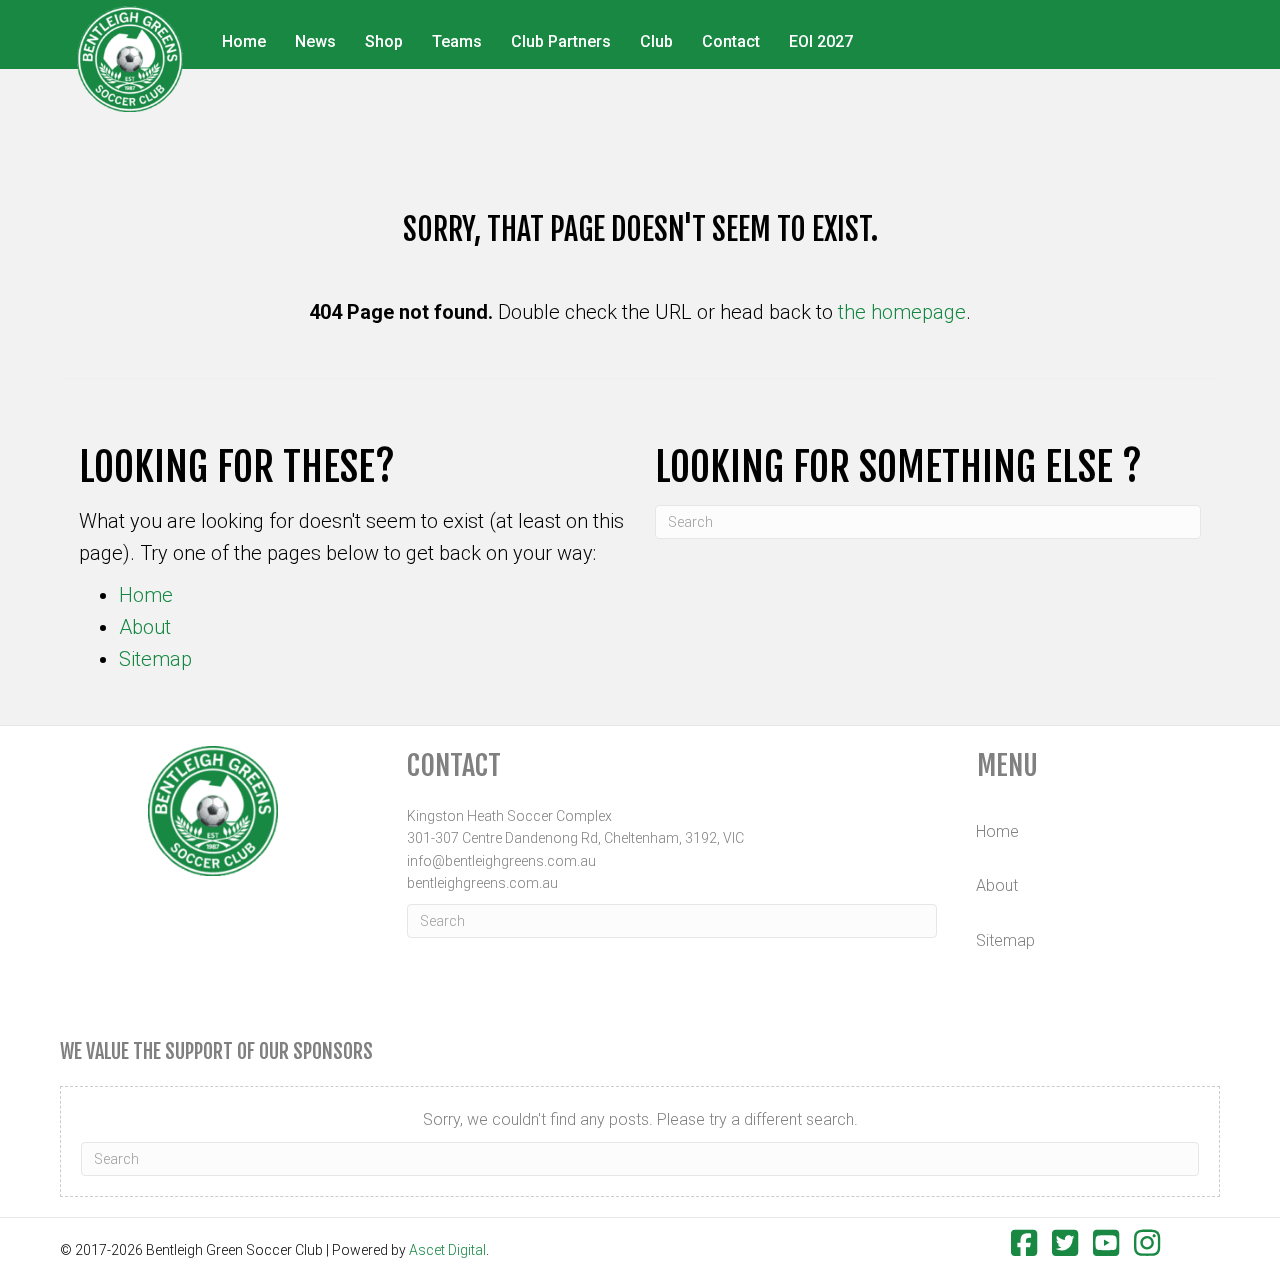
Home (244, 41)
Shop (384, 41)
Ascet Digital (447, 1250)
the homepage (902, 312)
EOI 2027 (821, 41)
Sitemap (155, 659)
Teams (457, 41)
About (145, 627)
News (315, 41)
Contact (731, 41)
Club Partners (561, 41)
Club (656, 41)
